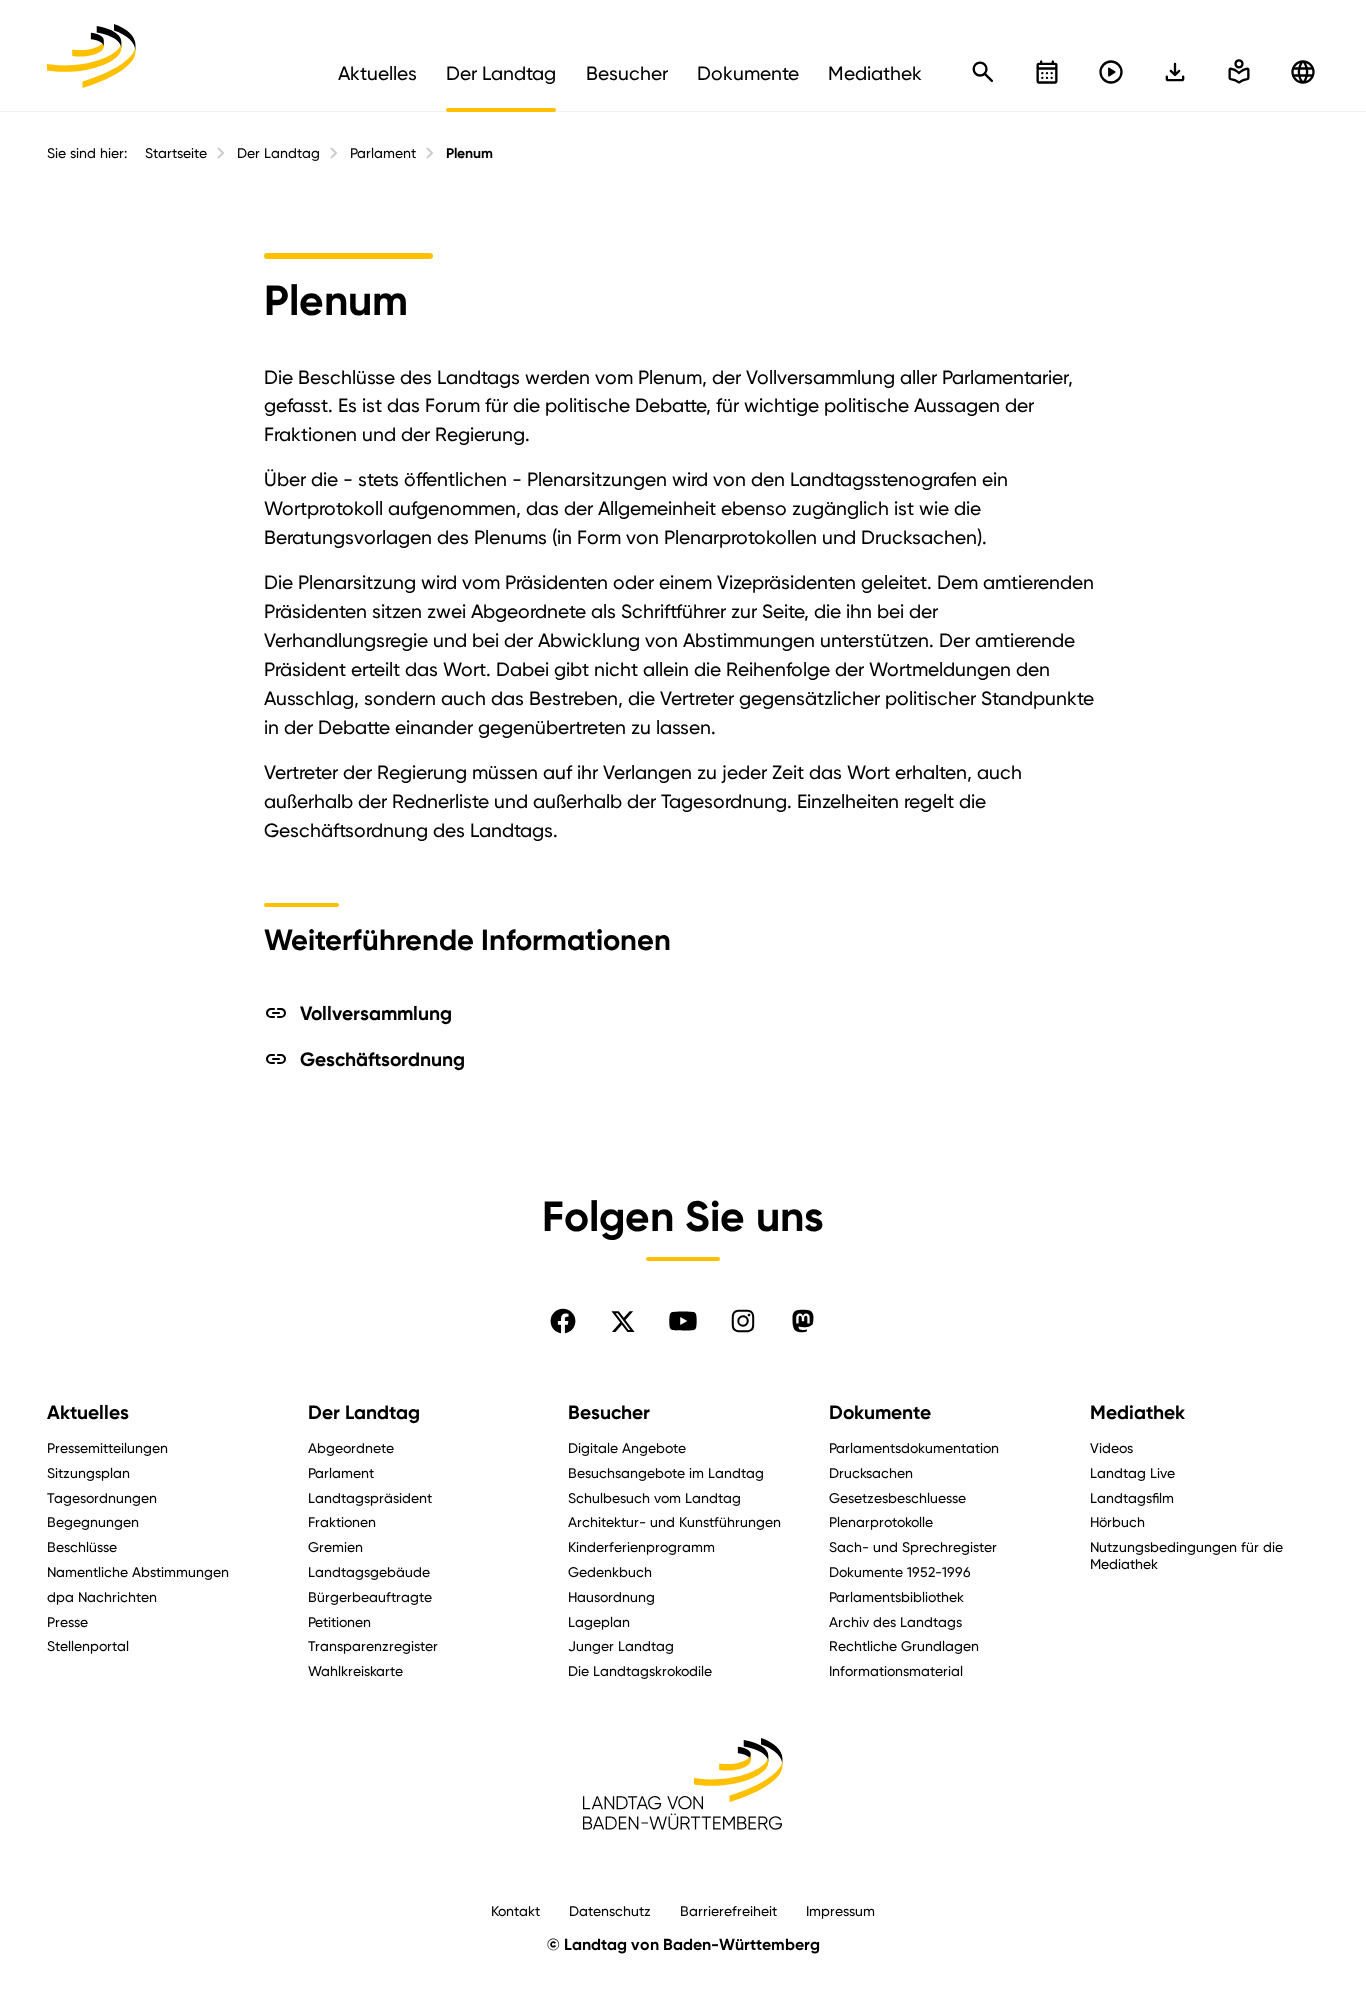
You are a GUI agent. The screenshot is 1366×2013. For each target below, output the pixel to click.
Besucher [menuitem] (627, 73)
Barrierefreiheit (728, 1910)
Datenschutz (610, 1910)
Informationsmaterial (896, 1670)
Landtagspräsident (370, 1497)
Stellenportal (88, 1645)
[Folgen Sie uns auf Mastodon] (803, 1321)
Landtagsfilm (1132, 1497)
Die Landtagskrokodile (640, 1670)
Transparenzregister (373, 1645)
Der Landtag (278, 153)
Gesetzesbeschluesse (897, 1497)
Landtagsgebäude (369, 1571)
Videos (1111, 1447)
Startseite (176, 153)
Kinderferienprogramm (641, 1546)
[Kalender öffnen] (1047, 72)
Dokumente (880, 1412)
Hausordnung (611, 1596)
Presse (67, 1621)
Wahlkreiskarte (355, 1670)
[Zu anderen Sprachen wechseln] (1303, 72)
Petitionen (339, 1621)
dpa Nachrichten (102, 1596)
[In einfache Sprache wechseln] (1175, 72)
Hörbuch (1117, 1521)
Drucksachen (871, 1472)
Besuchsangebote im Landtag (666, 1472)
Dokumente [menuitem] (748, 73)
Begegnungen (93, 1521)
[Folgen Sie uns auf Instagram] (743, 1321)
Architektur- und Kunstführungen (674, 1521)
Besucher (609, 1412)
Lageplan (599, 1621)
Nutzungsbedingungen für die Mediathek (1186, 1555)
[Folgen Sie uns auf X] (623, 1321)
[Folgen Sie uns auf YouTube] (683, 1321)
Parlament (383, 153)
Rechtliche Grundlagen (904, 1645)
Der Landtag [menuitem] (501, 73)
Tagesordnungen (102, 1497)
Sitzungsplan (88, 1472)
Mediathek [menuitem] (875, 73)
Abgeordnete (351, 1447)
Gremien (335, 1546)
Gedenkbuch (610, 1571)
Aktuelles (88, 1412)
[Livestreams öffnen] (1111, 72)
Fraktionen (342, 1521)
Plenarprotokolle (881, 1521)
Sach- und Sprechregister (913, 1546)
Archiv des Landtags (895, 1621)
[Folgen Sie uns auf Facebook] (563, 1321)
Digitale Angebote (627, 1447)
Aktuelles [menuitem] (377, 73)
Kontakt (515, 1910)
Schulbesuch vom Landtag (654, 1497)
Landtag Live (1132, 1472)
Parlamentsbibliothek (896, 1596)
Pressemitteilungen (107, 1447)
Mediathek (1137, 1412)
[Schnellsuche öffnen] (983, 72)
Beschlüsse (82, 1546)
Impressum (840, 1910)
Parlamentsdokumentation (914, 1447)
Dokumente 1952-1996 (900, 1571)
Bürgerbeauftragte (370, 1596)
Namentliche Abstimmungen (138, 1571)
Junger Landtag (621, 1645)
